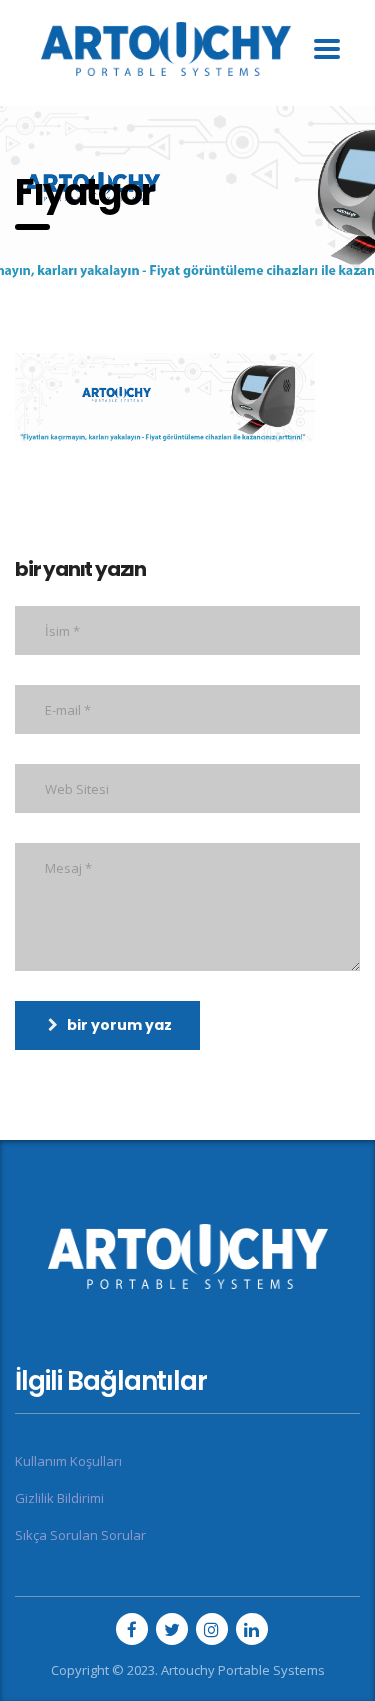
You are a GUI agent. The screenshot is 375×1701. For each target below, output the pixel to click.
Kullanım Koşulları (68, 1461)
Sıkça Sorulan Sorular (80, 1535)
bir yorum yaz (119, 1025)
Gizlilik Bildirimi (59, 1498)
